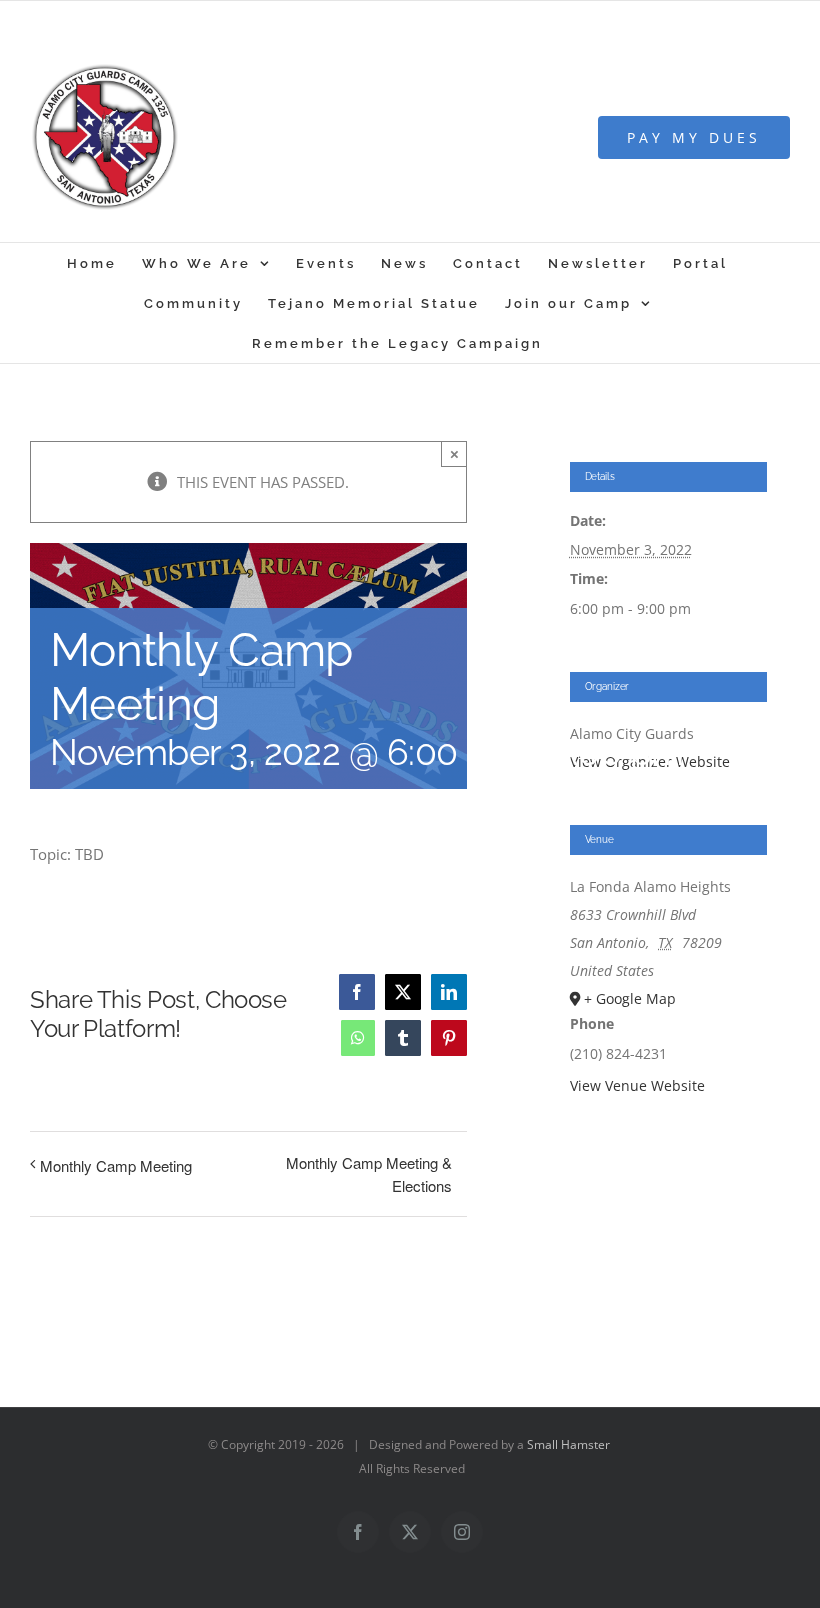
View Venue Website (637, 1085)
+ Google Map (630, 998)
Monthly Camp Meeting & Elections (369, 1174)
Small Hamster (568, 1444)
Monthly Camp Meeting (116, 1165)
